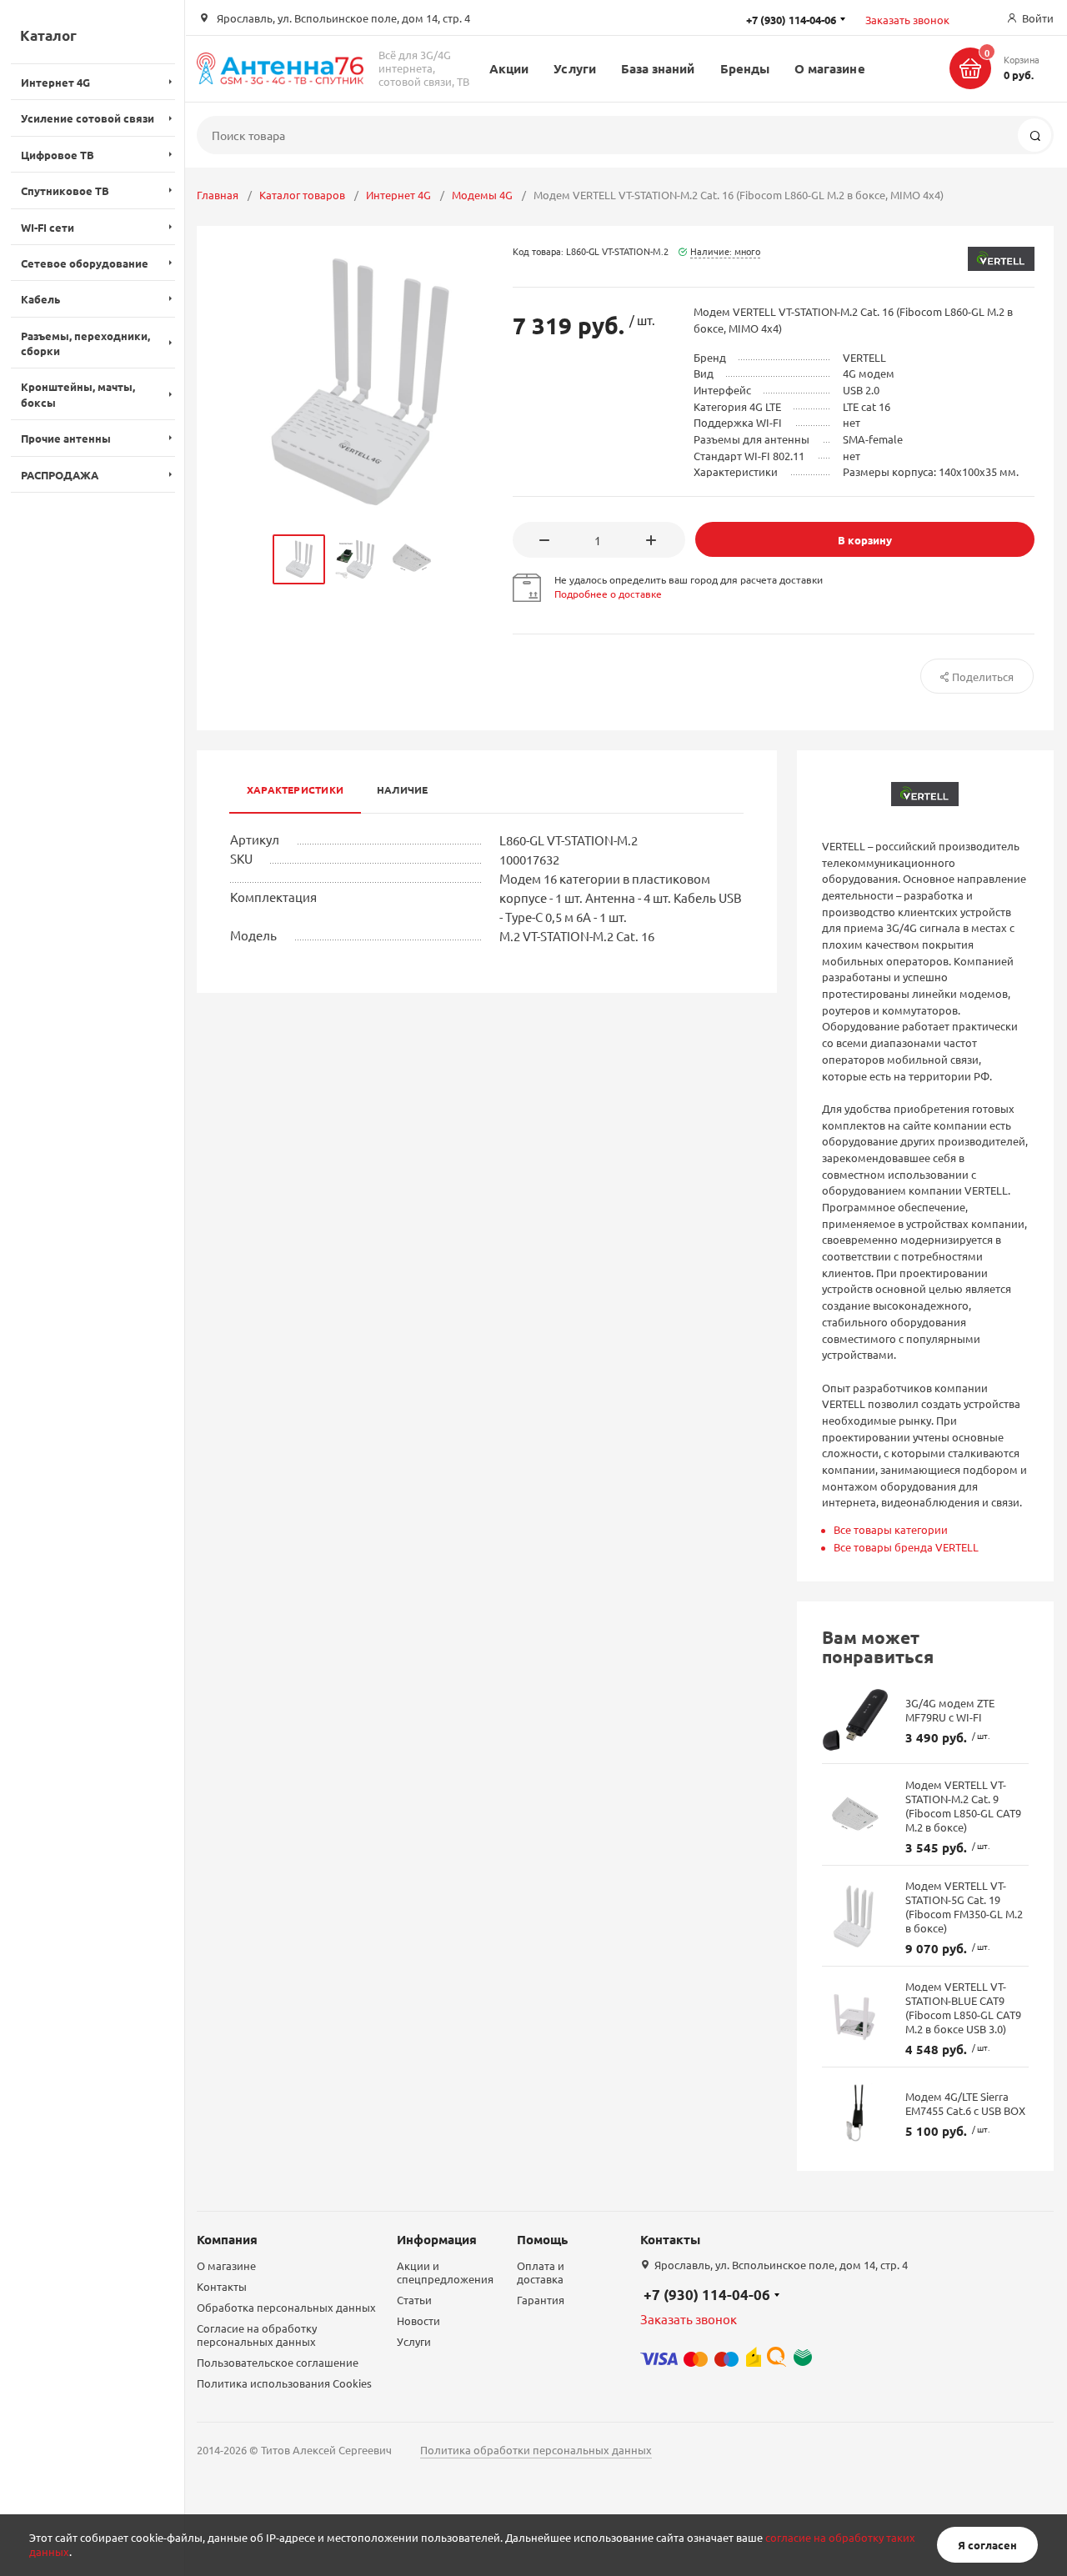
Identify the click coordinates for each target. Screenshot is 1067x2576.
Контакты (222, 2286)
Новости (418, 2320)
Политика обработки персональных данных (536, 2450)
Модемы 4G (482, 195)
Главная (218, 195)
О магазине (830, 68)
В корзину (865, 540)
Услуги (574, 68)
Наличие (403, 789)
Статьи (414, 2300)
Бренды (745, 68)
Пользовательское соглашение (278, 2362)
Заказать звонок (907, 20)
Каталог (48, 35)
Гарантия (541, 2300)
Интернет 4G (398, 195)
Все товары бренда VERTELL (906, 1547)
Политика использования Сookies (284, 2383)
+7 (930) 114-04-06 (707, 2295)
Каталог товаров (302, 195)
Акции (509, 68)
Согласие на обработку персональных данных (257, 2335)
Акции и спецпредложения (445, 2272)
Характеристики (295, 789)
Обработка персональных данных (286, 2307)
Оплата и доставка (541, 2272)
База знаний (658, 68)
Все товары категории (891, 1529)
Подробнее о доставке (608, 594)
